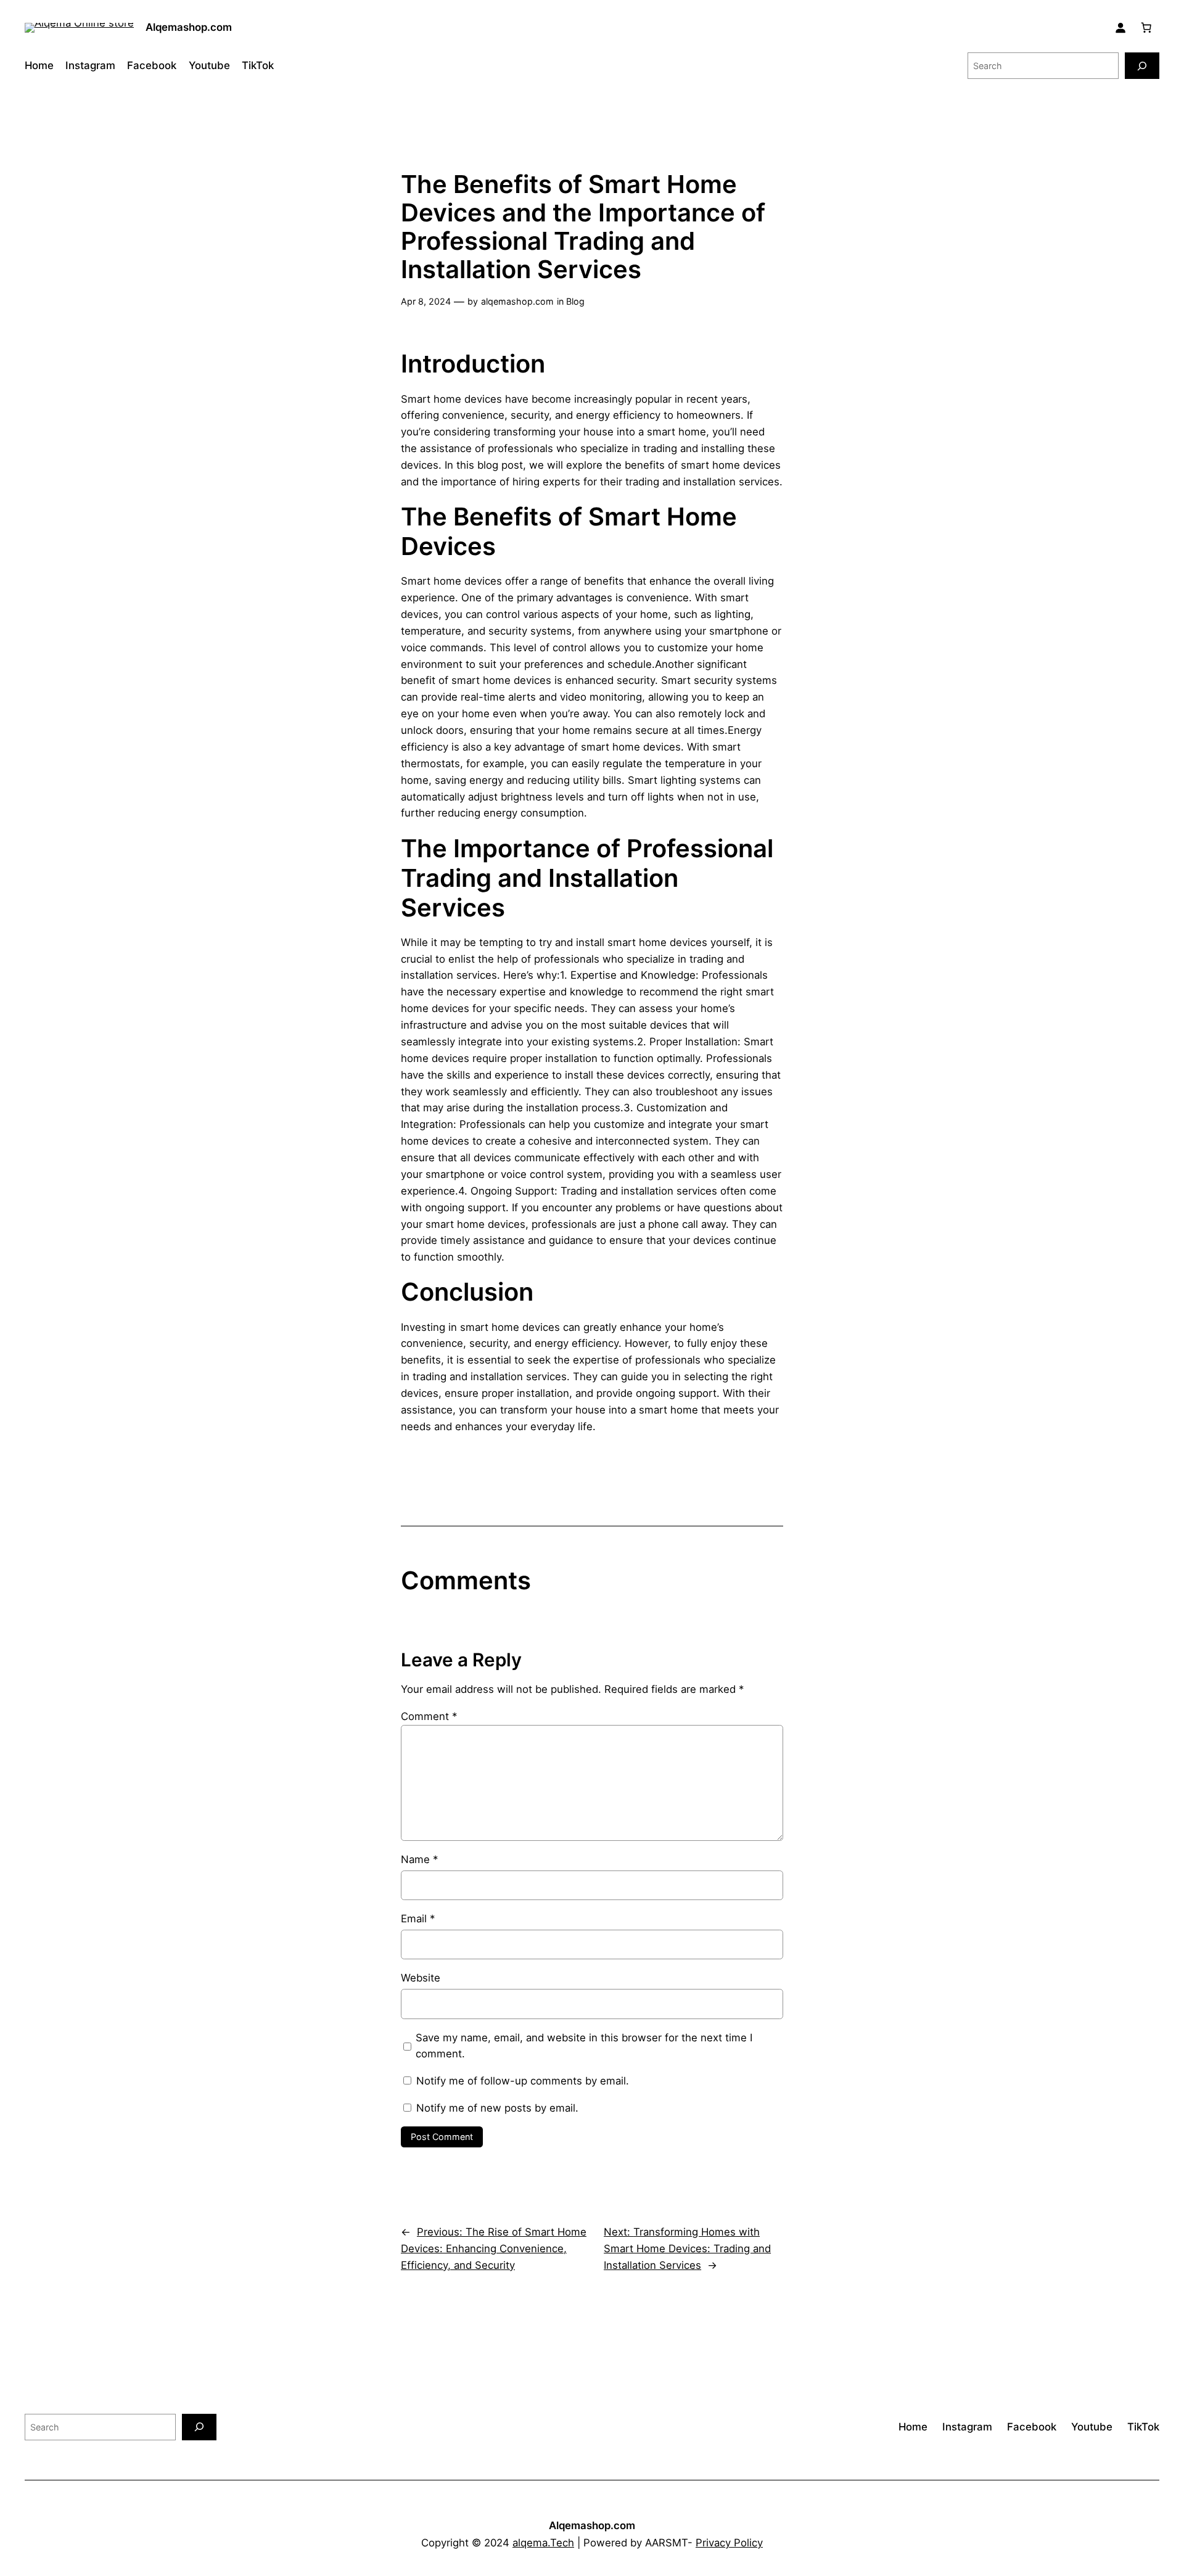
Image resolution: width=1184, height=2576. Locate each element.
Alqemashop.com (189, 27)
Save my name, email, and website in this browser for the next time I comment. (584, 2046)
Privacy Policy (729, 2543)
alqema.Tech (543, 2543)
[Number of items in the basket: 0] (1146, 28)
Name (419, 1859)
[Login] (1120, 28)
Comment (429, 1716)
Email (418, 1919)
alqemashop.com (517, 301)
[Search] (1142, 66)
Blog (575, 301)
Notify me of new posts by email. (497, 2108)
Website (421, 1978)
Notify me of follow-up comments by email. (523, 2081)
